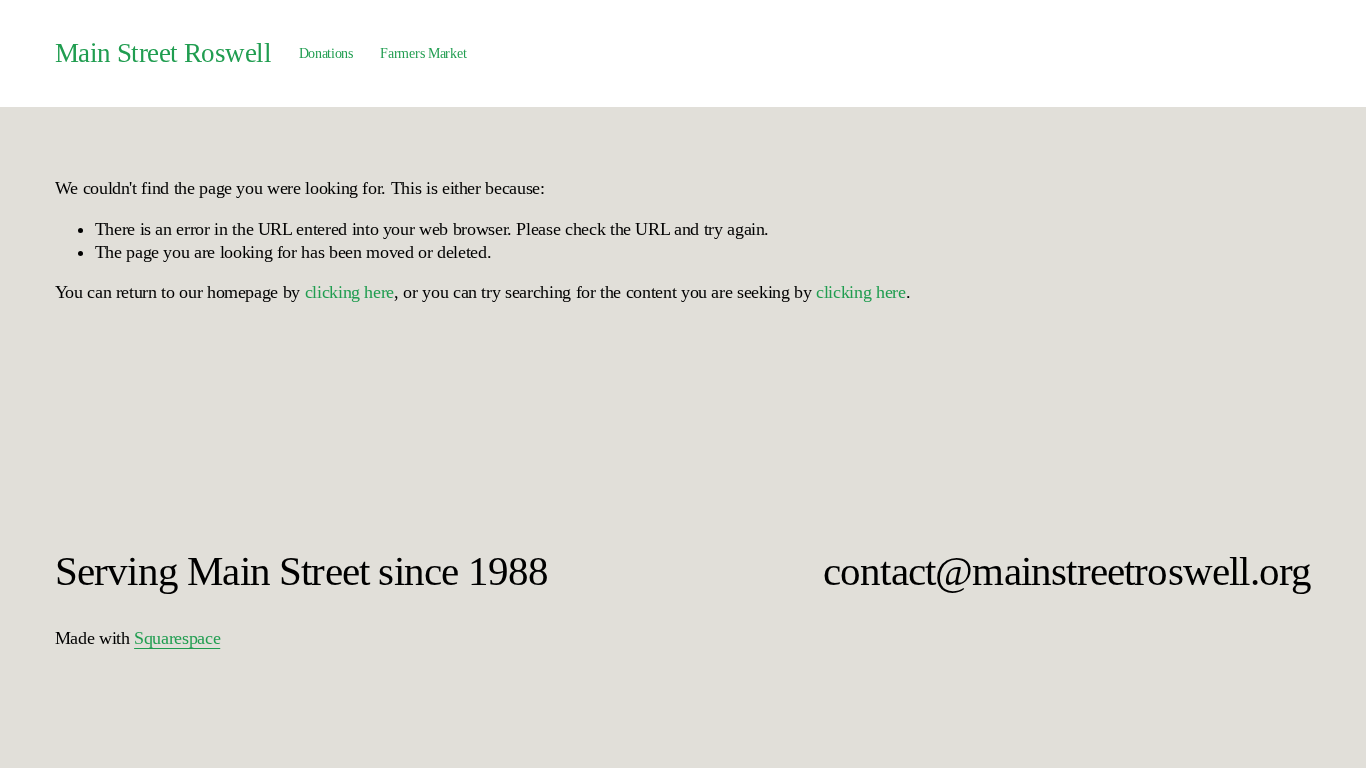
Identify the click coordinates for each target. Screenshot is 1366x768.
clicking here (349, 292)
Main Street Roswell (163, 53)
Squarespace (177, 638)
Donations (326, 53)
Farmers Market (423, 53)
